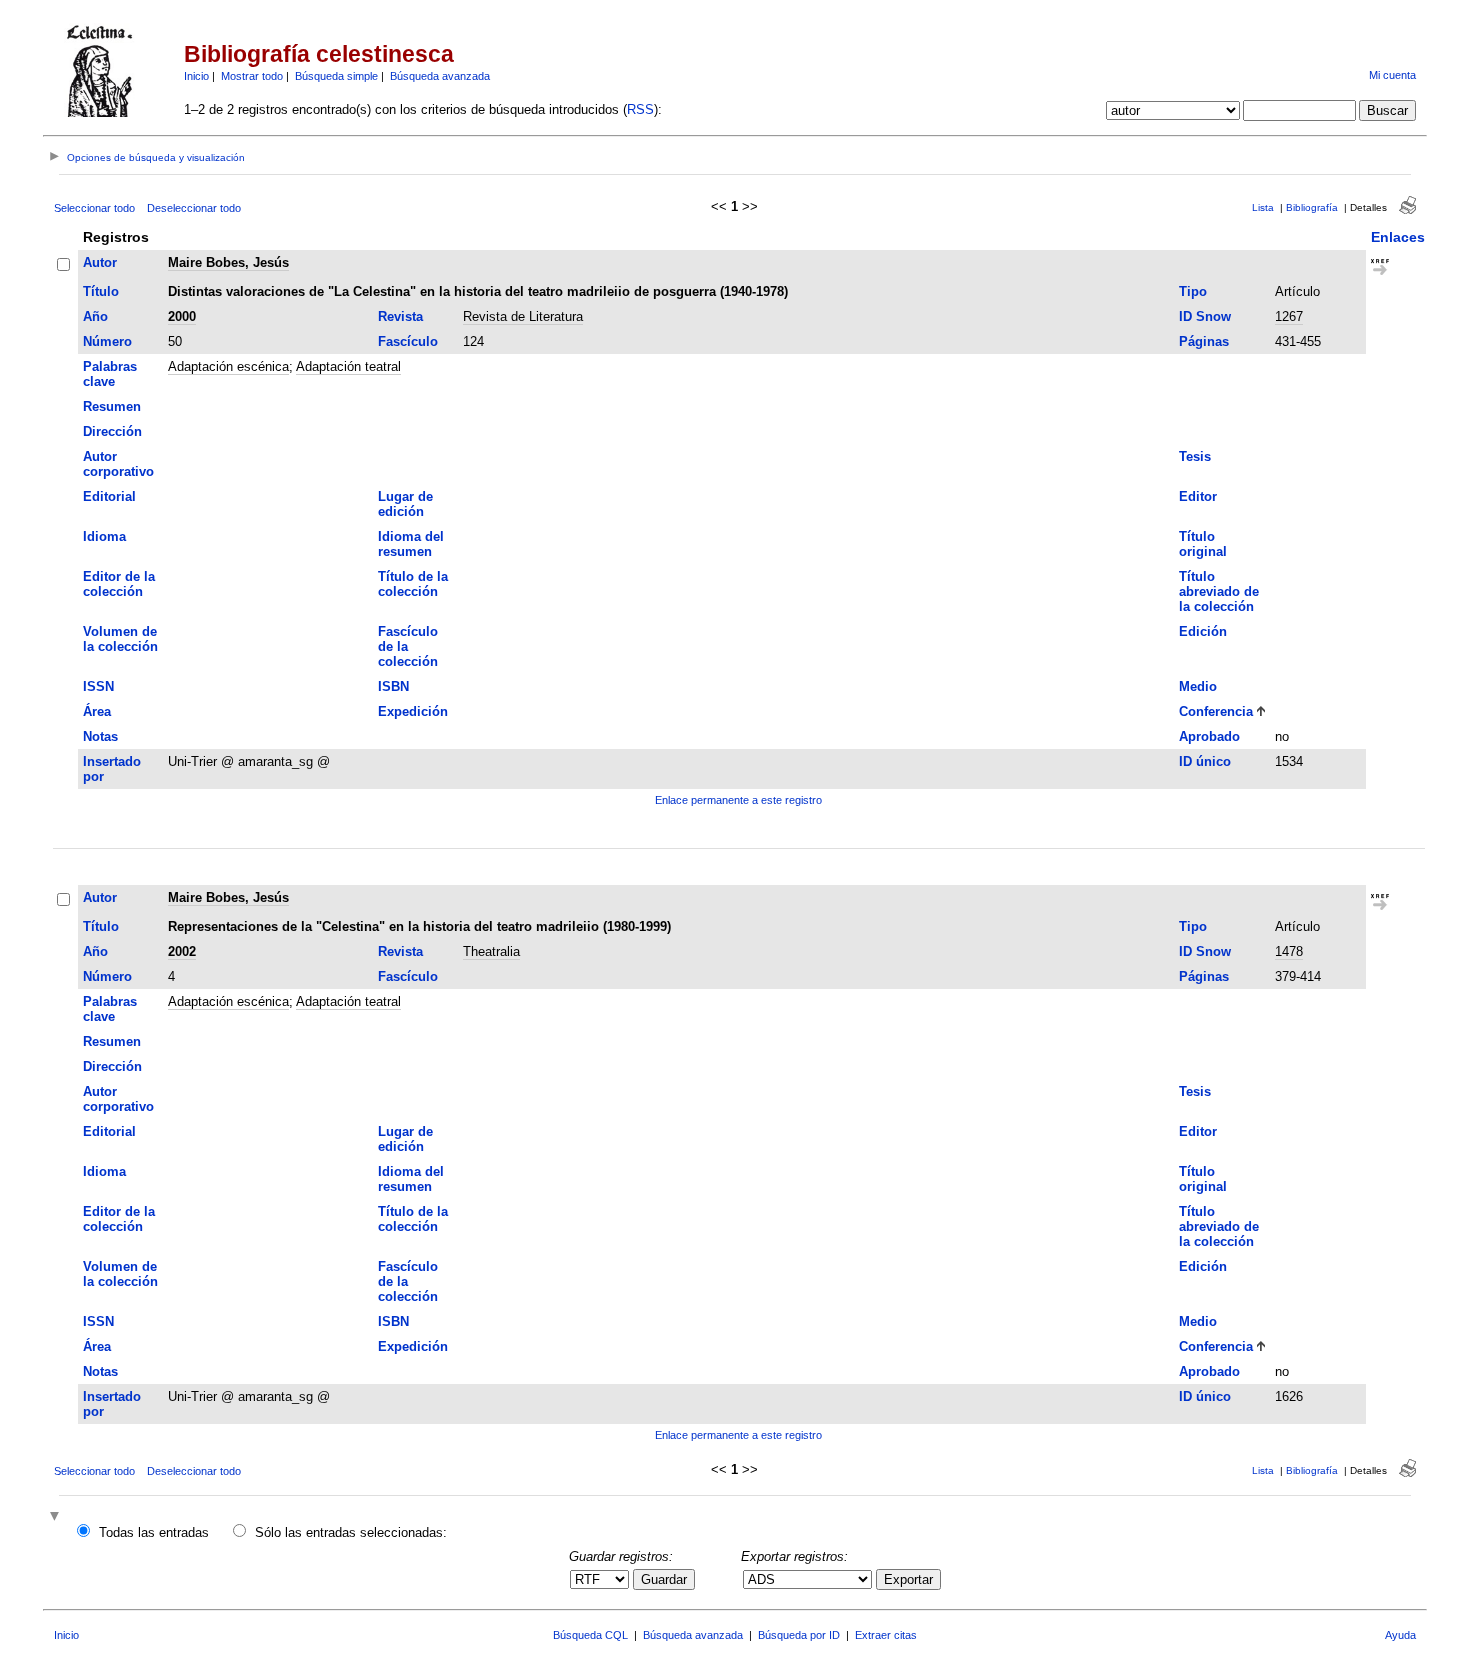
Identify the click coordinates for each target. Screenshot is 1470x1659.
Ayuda (1400, 1635)
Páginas (1204, 341)
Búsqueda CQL (590, 1635)
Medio (1198, 686)
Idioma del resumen (411, 544)
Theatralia (491, 951)
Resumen (112, 406)
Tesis (1195, 456)
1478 (1289, 951)
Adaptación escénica (228, 366)
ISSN (98, 686)
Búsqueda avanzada (440, 76)
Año (95, 316)
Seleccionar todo (94, 208)
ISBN (393, 686)
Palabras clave (110, 374)
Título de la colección (413, 584)
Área (97, 711)
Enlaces (1398, 237)
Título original (1203, 544)
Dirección (112, 431)
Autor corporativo (118, 464)
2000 (182, 316)
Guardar (664, 1579)
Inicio (196, 76)
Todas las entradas (154, 1532)
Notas (100, 736)
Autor (100, 262)
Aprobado (1209, 736)
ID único (1205, 761)
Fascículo (408, 341)
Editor (1198, 496)
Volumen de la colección (120, 639)
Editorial (109, 496)
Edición (1203, 631)
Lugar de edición (405, 504)
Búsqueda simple (336, 76)
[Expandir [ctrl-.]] (57, 1517)
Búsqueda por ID (799, 1635)
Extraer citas (886, 1635)
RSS (640, 109)
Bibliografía (1312, 207)
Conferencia (1216, 711)
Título (101, 291)
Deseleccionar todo (194, 208)
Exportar (908, 1579)
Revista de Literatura (523, 316)
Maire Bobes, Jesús (228, 262)
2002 (182, 951)
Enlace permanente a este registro (738, 800)
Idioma (104, 536)
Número (107, 341)
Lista (1263, 207)
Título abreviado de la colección (1219, 591)
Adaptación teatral (348, 366)
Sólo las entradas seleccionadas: (351, 1532)
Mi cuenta (1392, 75)
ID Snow (1205, 316)
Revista (400, 316)
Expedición (413, 711)
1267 (1289, 316)
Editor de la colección (119, 584)
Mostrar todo (252, 76)
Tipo (1193, 291)
